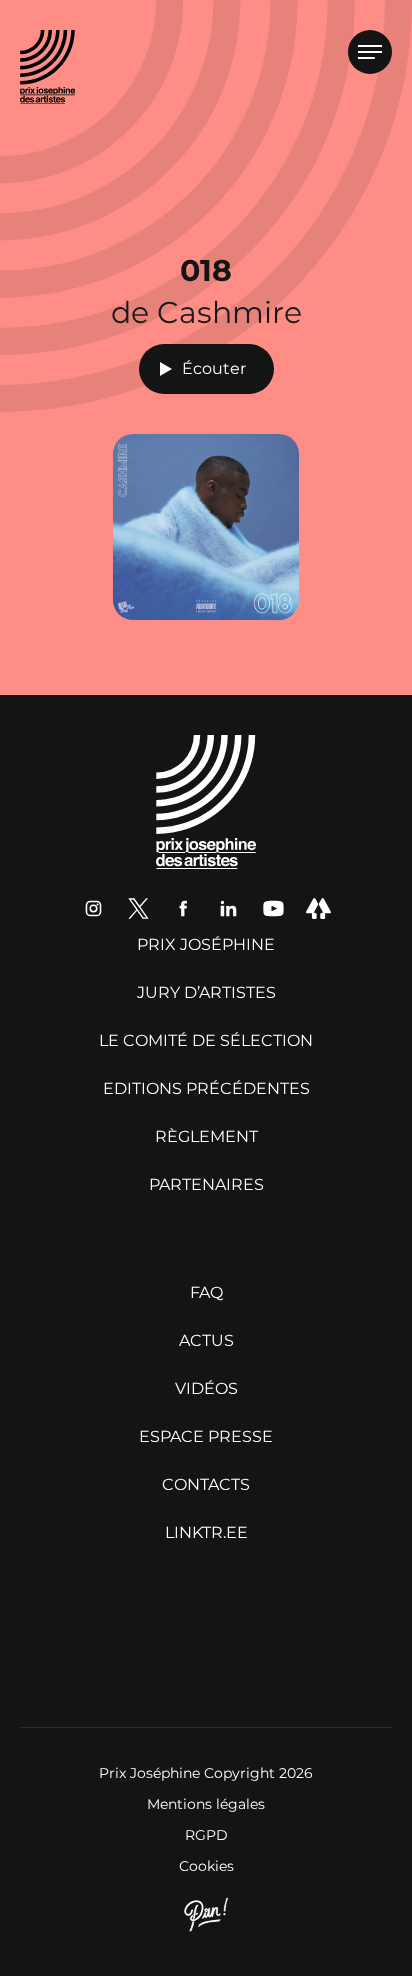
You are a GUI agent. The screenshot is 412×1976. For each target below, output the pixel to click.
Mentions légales (206, 1804)
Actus (206, 1340)
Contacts (206, 1484)
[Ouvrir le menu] (370, 52)
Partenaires (206, 1184)
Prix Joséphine (206, 944)
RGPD (206, 1835)
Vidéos (206, 1388)
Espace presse (206, 1436)
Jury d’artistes (206, 992)
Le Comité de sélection (206, 1040)
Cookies (206, 1866)
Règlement (206, 1136)
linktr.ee (206, 1532)
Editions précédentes (206, 1088)
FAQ (206, 1292)
